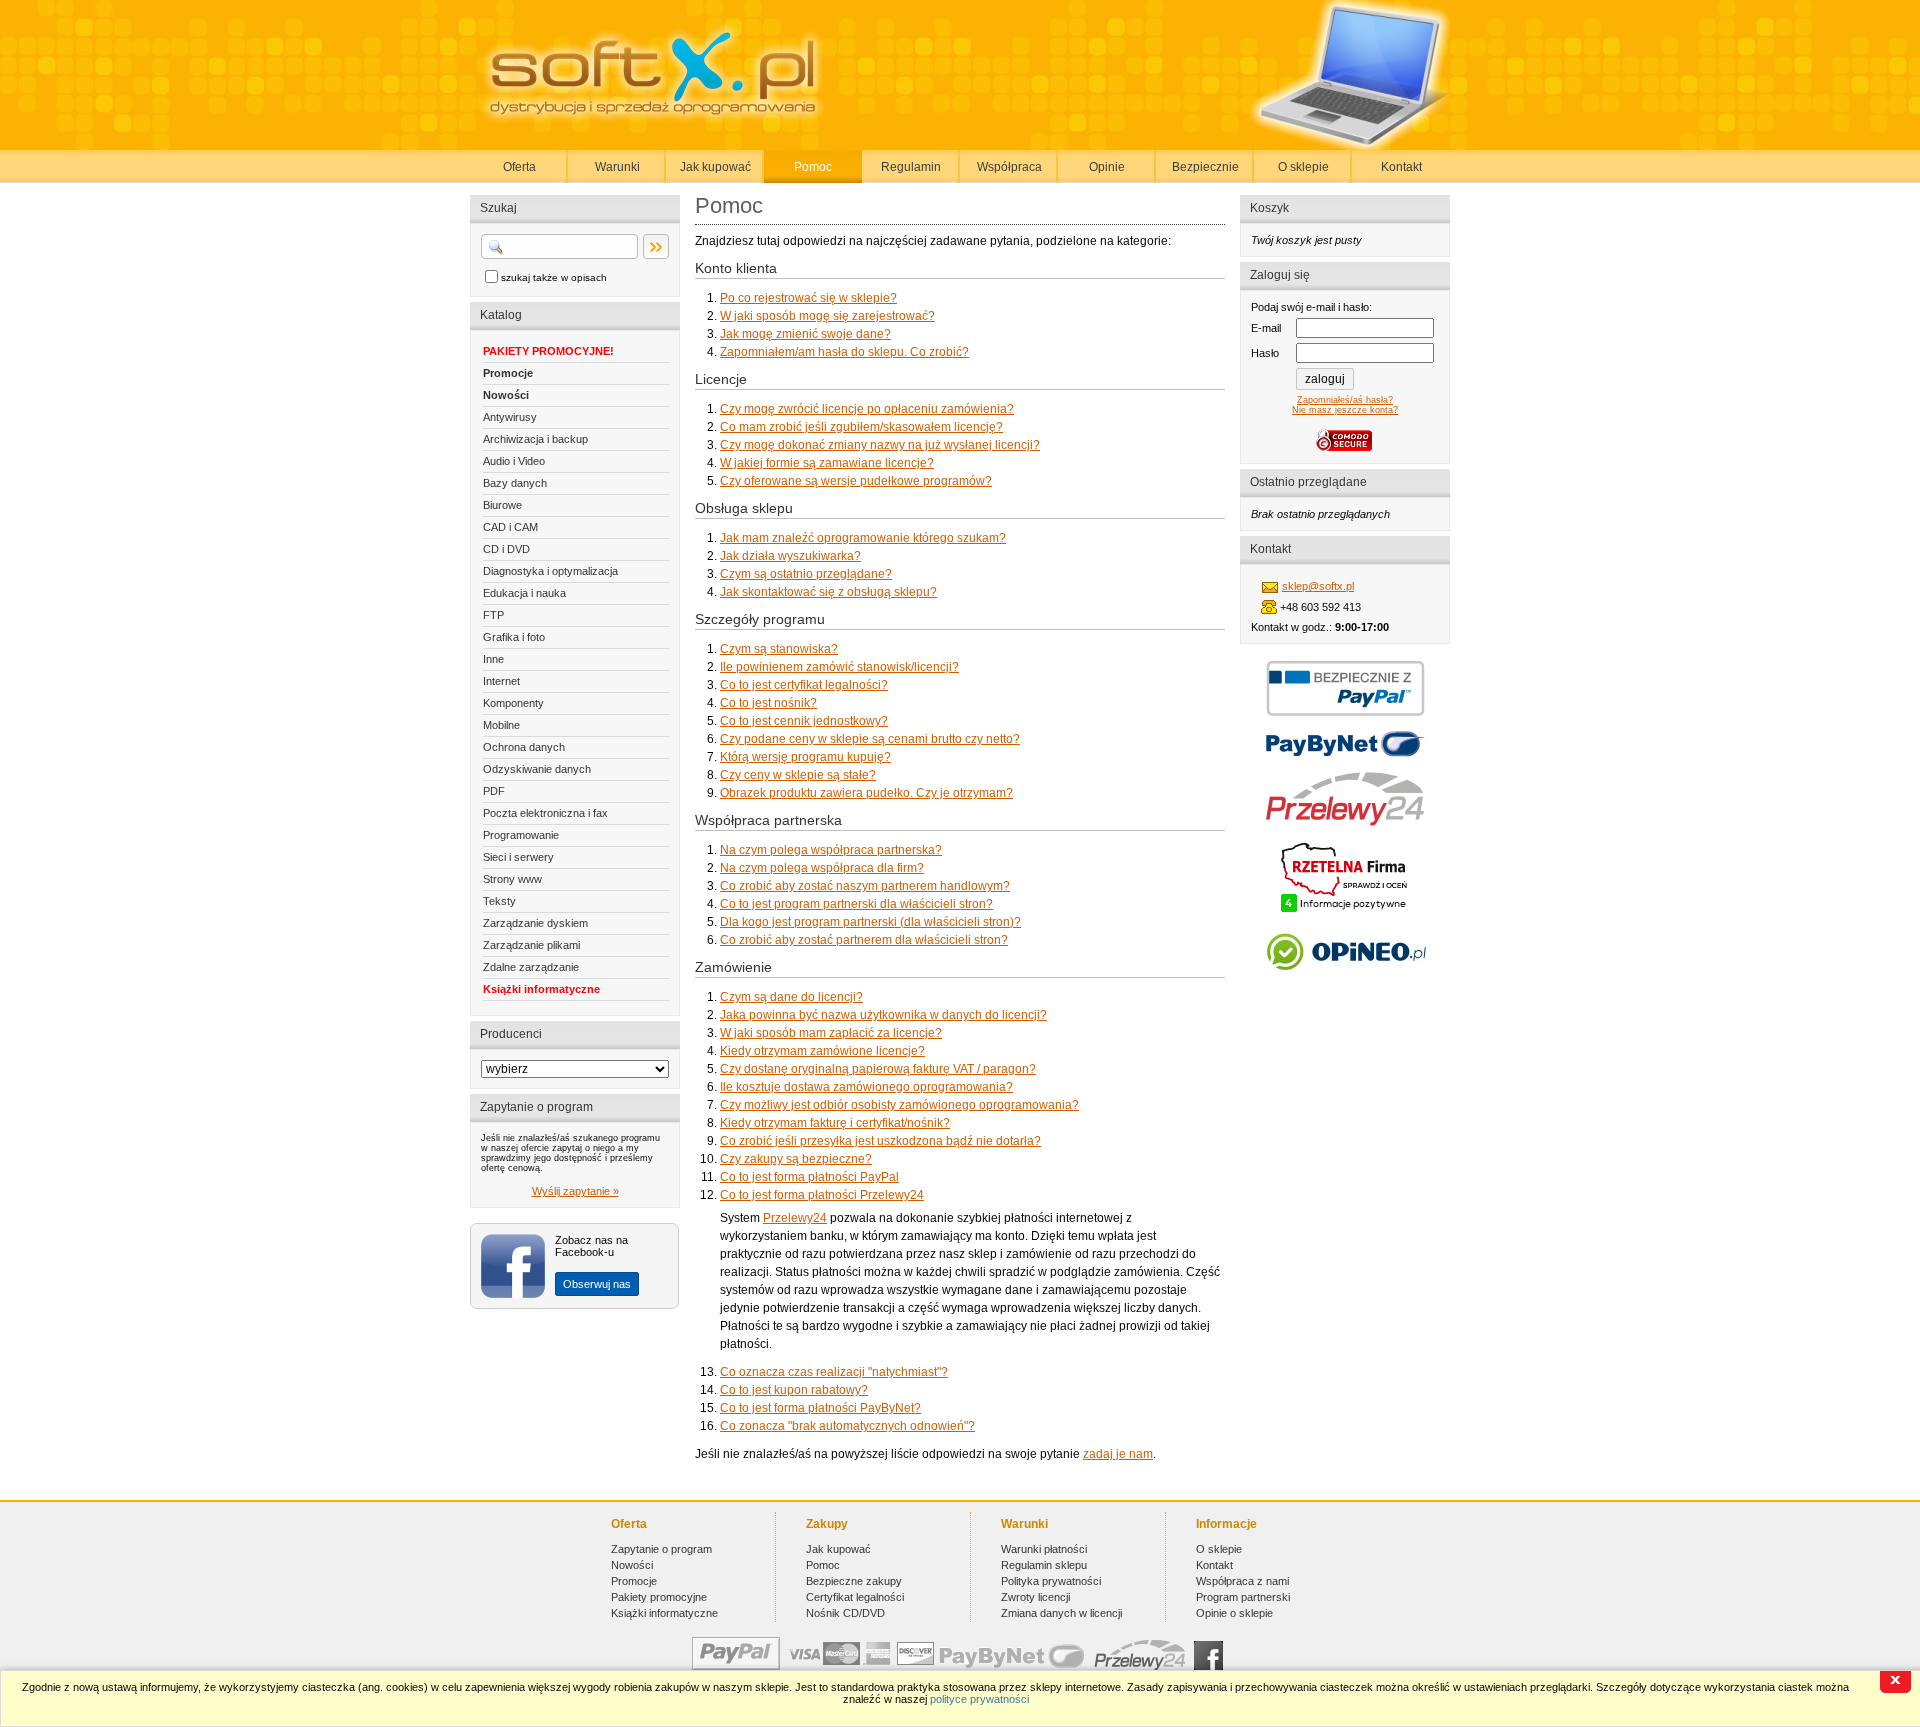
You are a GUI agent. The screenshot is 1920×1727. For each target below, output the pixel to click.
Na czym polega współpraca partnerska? (831, 850)
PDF (494, 791)
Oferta (519, 167)
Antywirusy (510, 417)
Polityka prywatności (1051, 1581)
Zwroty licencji (1035, 1597)
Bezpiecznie (1205, 167)
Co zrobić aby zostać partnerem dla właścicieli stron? (864, 940)
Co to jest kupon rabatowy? (794, 1390)
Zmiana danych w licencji (1061, 1613)
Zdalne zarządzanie (531, 967)
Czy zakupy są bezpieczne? (796, 1159)
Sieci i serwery (518, 857)
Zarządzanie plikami (531, 945)
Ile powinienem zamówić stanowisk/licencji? (839, 667)
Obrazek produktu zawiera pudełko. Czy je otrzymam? (866, 793)
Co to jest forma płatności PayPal (809, 1177)
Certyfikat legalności (855, 1597)
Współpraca (1009, 167)
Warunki (617, 167)
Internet (501, 681)
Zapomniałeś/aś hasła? (1345, 400)
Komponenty (513, 703)
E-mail (1266, 328)
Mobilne (501, 725)
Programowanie (521, 835)
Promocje (508, 373)
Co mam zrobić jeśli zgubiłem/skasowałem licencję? (861, 427)
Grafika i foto (514, 637)
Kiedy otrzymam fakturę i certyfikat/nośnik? (835, 1123)
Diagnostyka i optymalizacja (550, 571)
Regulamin (911, 167)
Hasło (1265, 353)
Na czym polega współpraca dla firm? (822, 868)
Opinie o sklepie (1234, 1613)
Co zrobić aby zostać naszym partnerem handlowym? (865, 886)
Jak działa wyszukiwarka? (790, 556)
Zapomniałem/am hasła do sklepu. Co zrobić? (844, 352)
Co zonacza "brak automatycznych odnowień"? (847, 1426)
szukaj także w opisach (554, 277)
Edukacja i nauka (524, 593)
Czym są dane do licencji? (791, 997)
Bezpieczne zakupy (854, 1581)
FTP (493, 615)
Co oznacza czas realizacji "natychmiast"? (834, 1372)
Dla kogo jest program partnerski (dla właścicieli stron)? (870, 922)
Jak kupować (715, 167)
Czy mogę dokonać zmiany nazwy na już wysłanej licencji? (880, 445)
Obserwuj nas (597, 1284)
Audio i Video (514, 461)
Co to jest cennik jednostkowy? (804, 721)
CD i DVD (506, 549)
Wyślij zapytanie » (575, 1191)
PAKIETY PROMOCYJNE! (548, 351)
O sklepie (1303, 167)
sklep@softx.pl (1318, 586)
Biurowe (502, 505)
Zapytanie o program (661, 1549)
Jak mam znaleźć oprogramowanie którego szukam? (863, 538)
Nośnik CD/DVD (845, 1613)
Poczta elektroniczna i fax (545, 813)
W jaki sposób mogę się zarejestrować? (827, 316)
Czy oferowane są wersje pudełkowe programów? (856, 481)
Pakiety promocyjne (659, 1597)
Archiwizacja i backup (535, 439)
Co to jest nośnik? (768, 703)
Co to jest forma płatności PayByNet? (820, 1408)
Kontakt (1401, 167)
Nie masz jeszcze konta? (1345, 410)
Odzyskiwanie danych (537, 769)
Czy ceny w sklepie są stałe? (798, 775)
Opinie (1107, 167)
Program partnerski (1243, 1597)
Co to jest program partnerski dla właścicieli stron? (856, 904)
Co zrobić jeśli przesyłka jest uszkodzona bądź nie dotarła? (880, 1141)
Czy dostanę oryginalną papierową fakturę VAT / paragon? (878, 1069)
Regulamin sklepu (1044, 1565)
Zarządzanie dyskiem (535, 923)
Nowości (506, 395)
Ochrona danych (524, 747)
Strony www (512, 879)
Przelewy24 (795, 1218)
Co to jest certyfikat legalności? (804, 685)
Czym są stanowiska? (779, 649)
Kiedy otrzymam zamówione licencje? (822, 1051)
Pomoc (813, 167)
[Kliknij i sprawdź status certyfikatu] (1345, 910)
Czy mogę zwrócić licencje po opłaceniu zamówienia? (867, 409)
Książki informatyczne (541, 989)
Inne (493, 659)
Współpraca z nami (1242, 1581)
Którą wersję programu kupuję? (805, 757)
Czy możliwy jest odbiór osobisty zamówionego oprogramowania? (899, 1105)
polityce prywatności (979, 1699)
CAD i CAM (510, 527)
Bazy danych (515, 483)
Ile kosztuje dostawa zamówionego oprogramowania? (866, 1087)
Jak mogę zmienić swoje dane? (805, 334)
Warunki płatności (1044, 1549)
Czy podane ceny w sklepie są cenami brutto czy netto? (870, 739)
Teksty (499, 901)
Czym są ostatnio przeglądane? (806, 574)
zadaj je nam (1118, 1454)
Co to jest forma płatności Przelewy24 (822, 1195)
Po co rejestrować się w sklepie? (808, 298)
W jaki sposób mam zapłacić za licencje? (831, 1033)
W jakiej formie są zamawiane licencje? (827, 463)
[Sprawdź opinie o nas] (1345, 985)
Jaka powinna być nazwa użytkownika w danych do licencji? (883, 1015)
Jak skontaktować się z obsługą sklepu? (828, 592)
